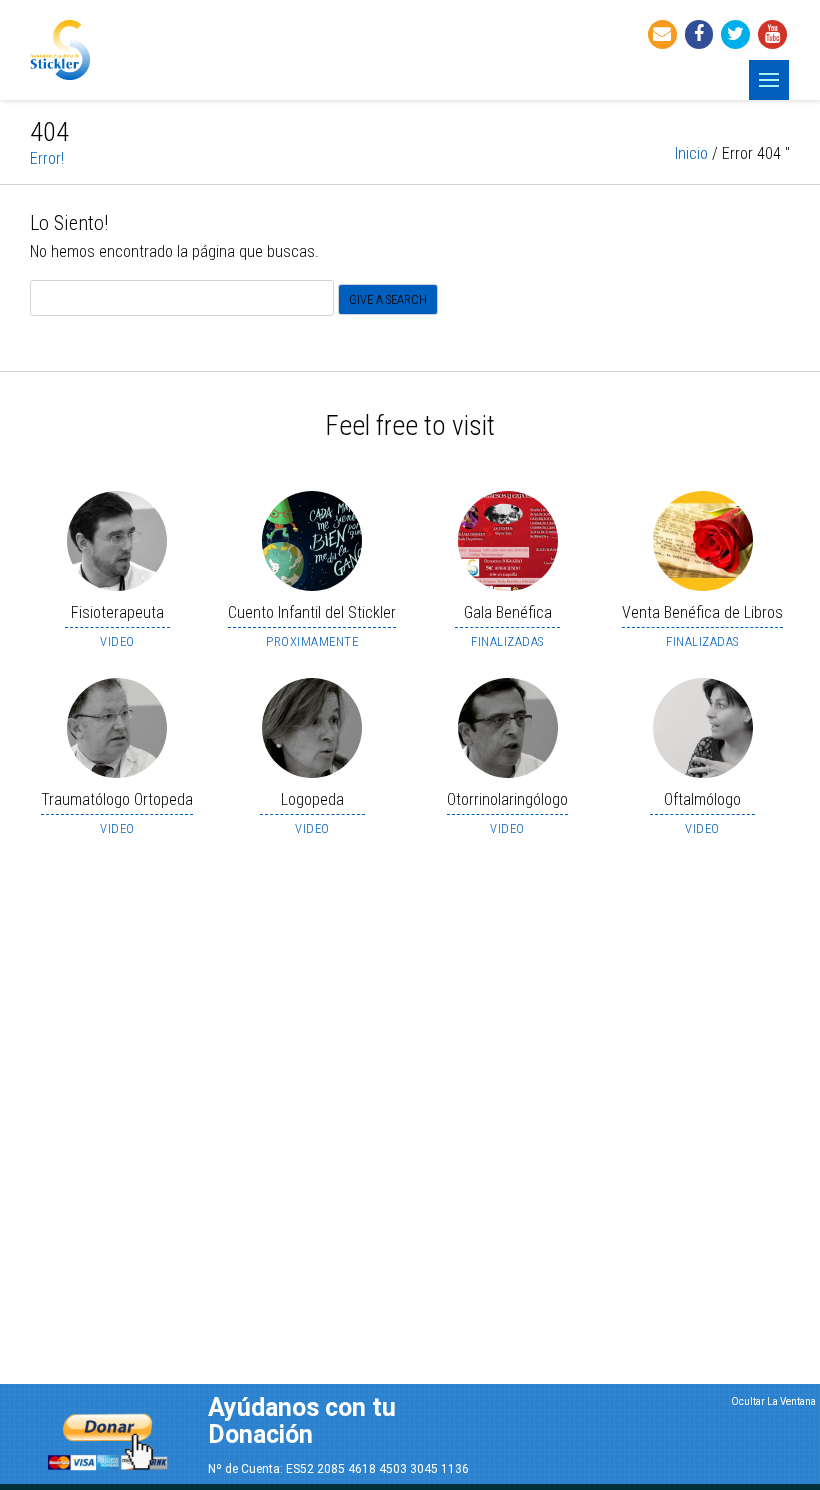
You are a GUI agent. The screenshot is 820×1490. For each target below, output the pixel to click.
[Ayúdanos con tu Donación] (108, 1436)
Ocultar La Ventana (773, 1401)
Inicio (691, 153)
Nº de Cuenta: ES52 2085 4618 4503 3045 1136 (338, 1469)
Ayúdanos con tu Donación (302, 1421)
